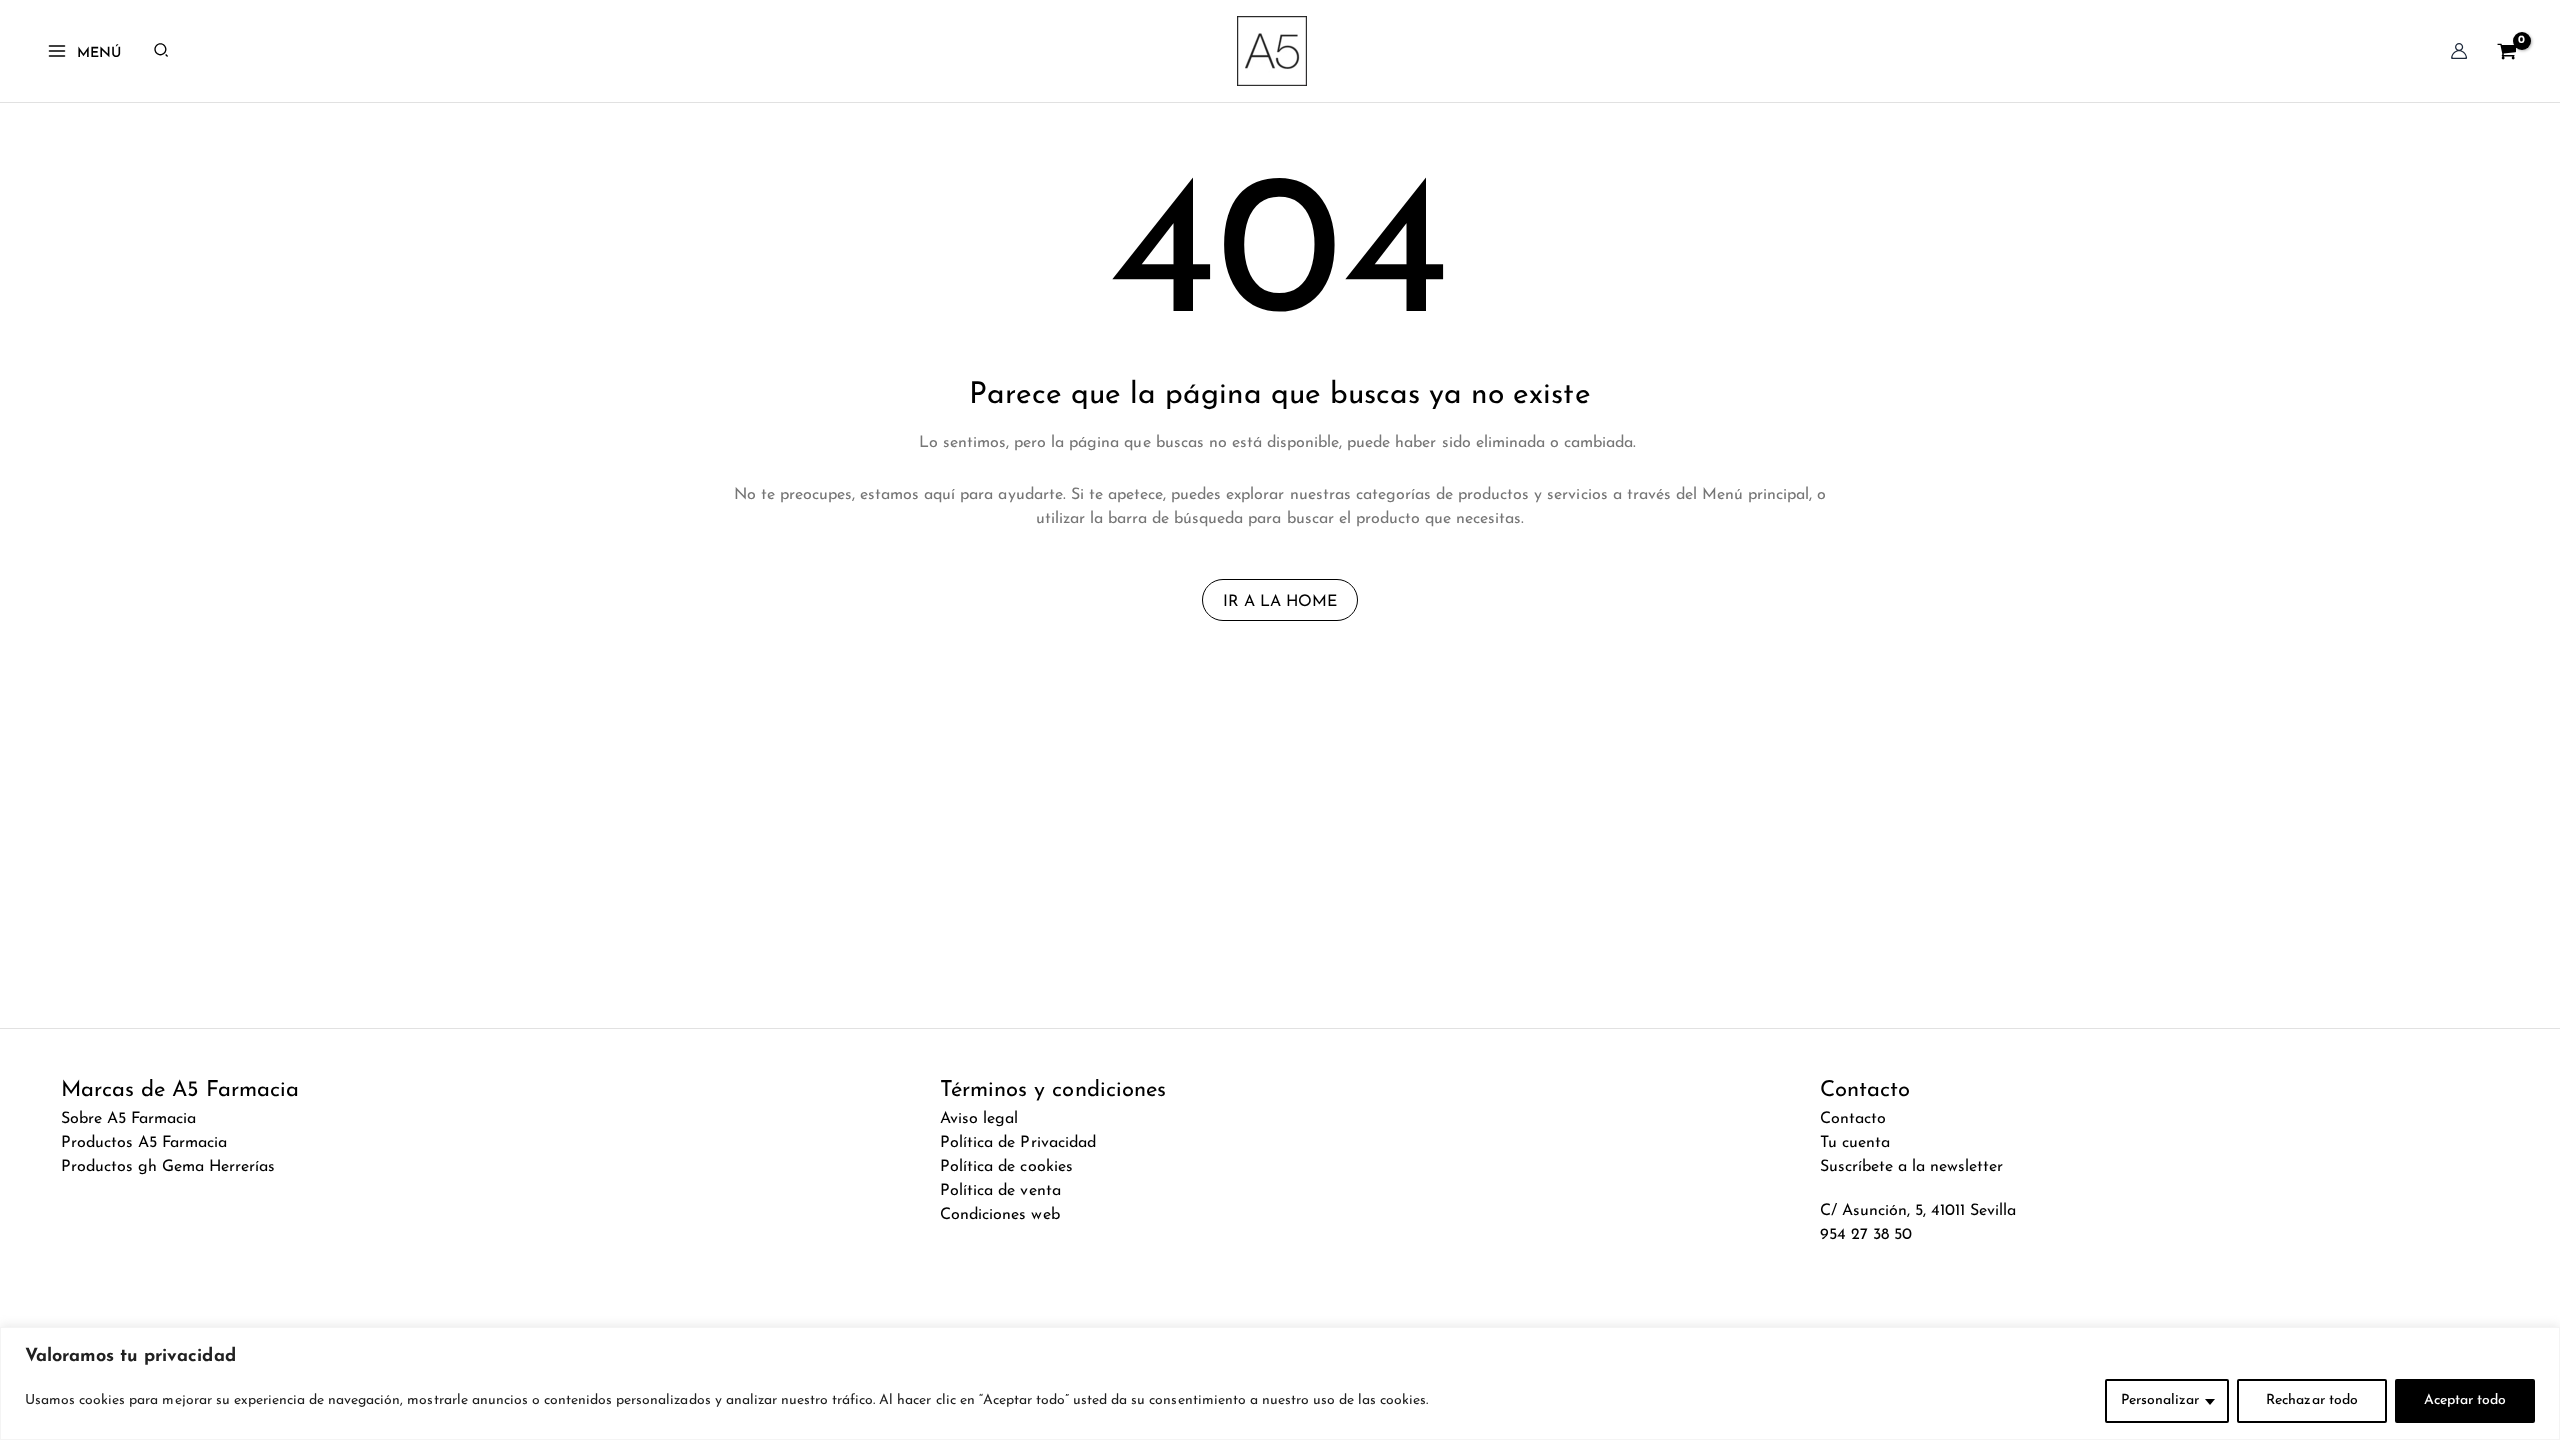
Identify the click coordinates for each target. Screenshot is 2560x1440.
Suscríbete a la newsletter (1912, 1167)
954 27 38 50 (1866, 1235)
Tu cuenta (1855, 1143)
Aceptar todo (2465, 1400)
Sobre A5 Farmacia (128, 1119)
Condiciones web (999, 1215)
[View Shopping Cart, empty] (2506, 50)
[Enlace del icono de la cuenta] (2459, 51)
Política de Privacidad (1018, 1143)
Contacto (1853, 1119)
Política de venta (1000, 1191)
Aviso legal (979, 1119)
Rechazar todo (2311, 1400)
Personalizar (2160, 1400)
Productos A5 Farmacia (144, 1143)
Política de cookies (1006, 1167)
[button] (162, 51)
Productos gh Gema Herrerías (168, 1167)
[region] (1280, 1383)
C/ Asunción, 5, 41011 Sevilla (1918, 1211)
